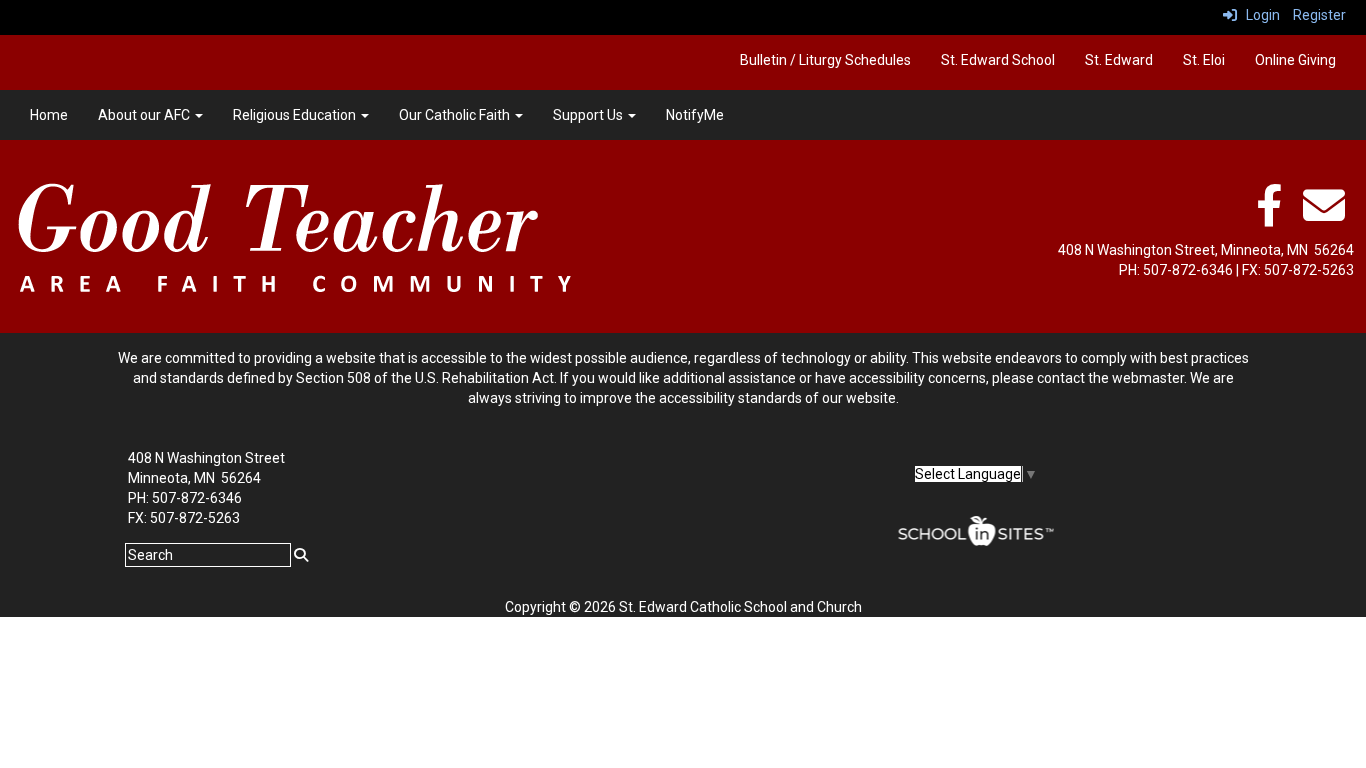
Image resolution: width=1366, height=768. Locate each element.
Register (1319, 15)
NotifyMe (695, 115)
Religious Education (296, 115)
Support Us (589, 115)
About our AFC (145, 115)
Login (1258, 15)
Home (49, 115)
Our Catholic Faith (456, 115)
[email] (1324, 216)
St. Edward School (998, 60)
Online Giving (1295, 60)
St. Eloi (1204, 60)
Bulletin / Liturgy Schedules (825, 60)
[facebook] (1269, 216)
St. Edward (1119, 60)
